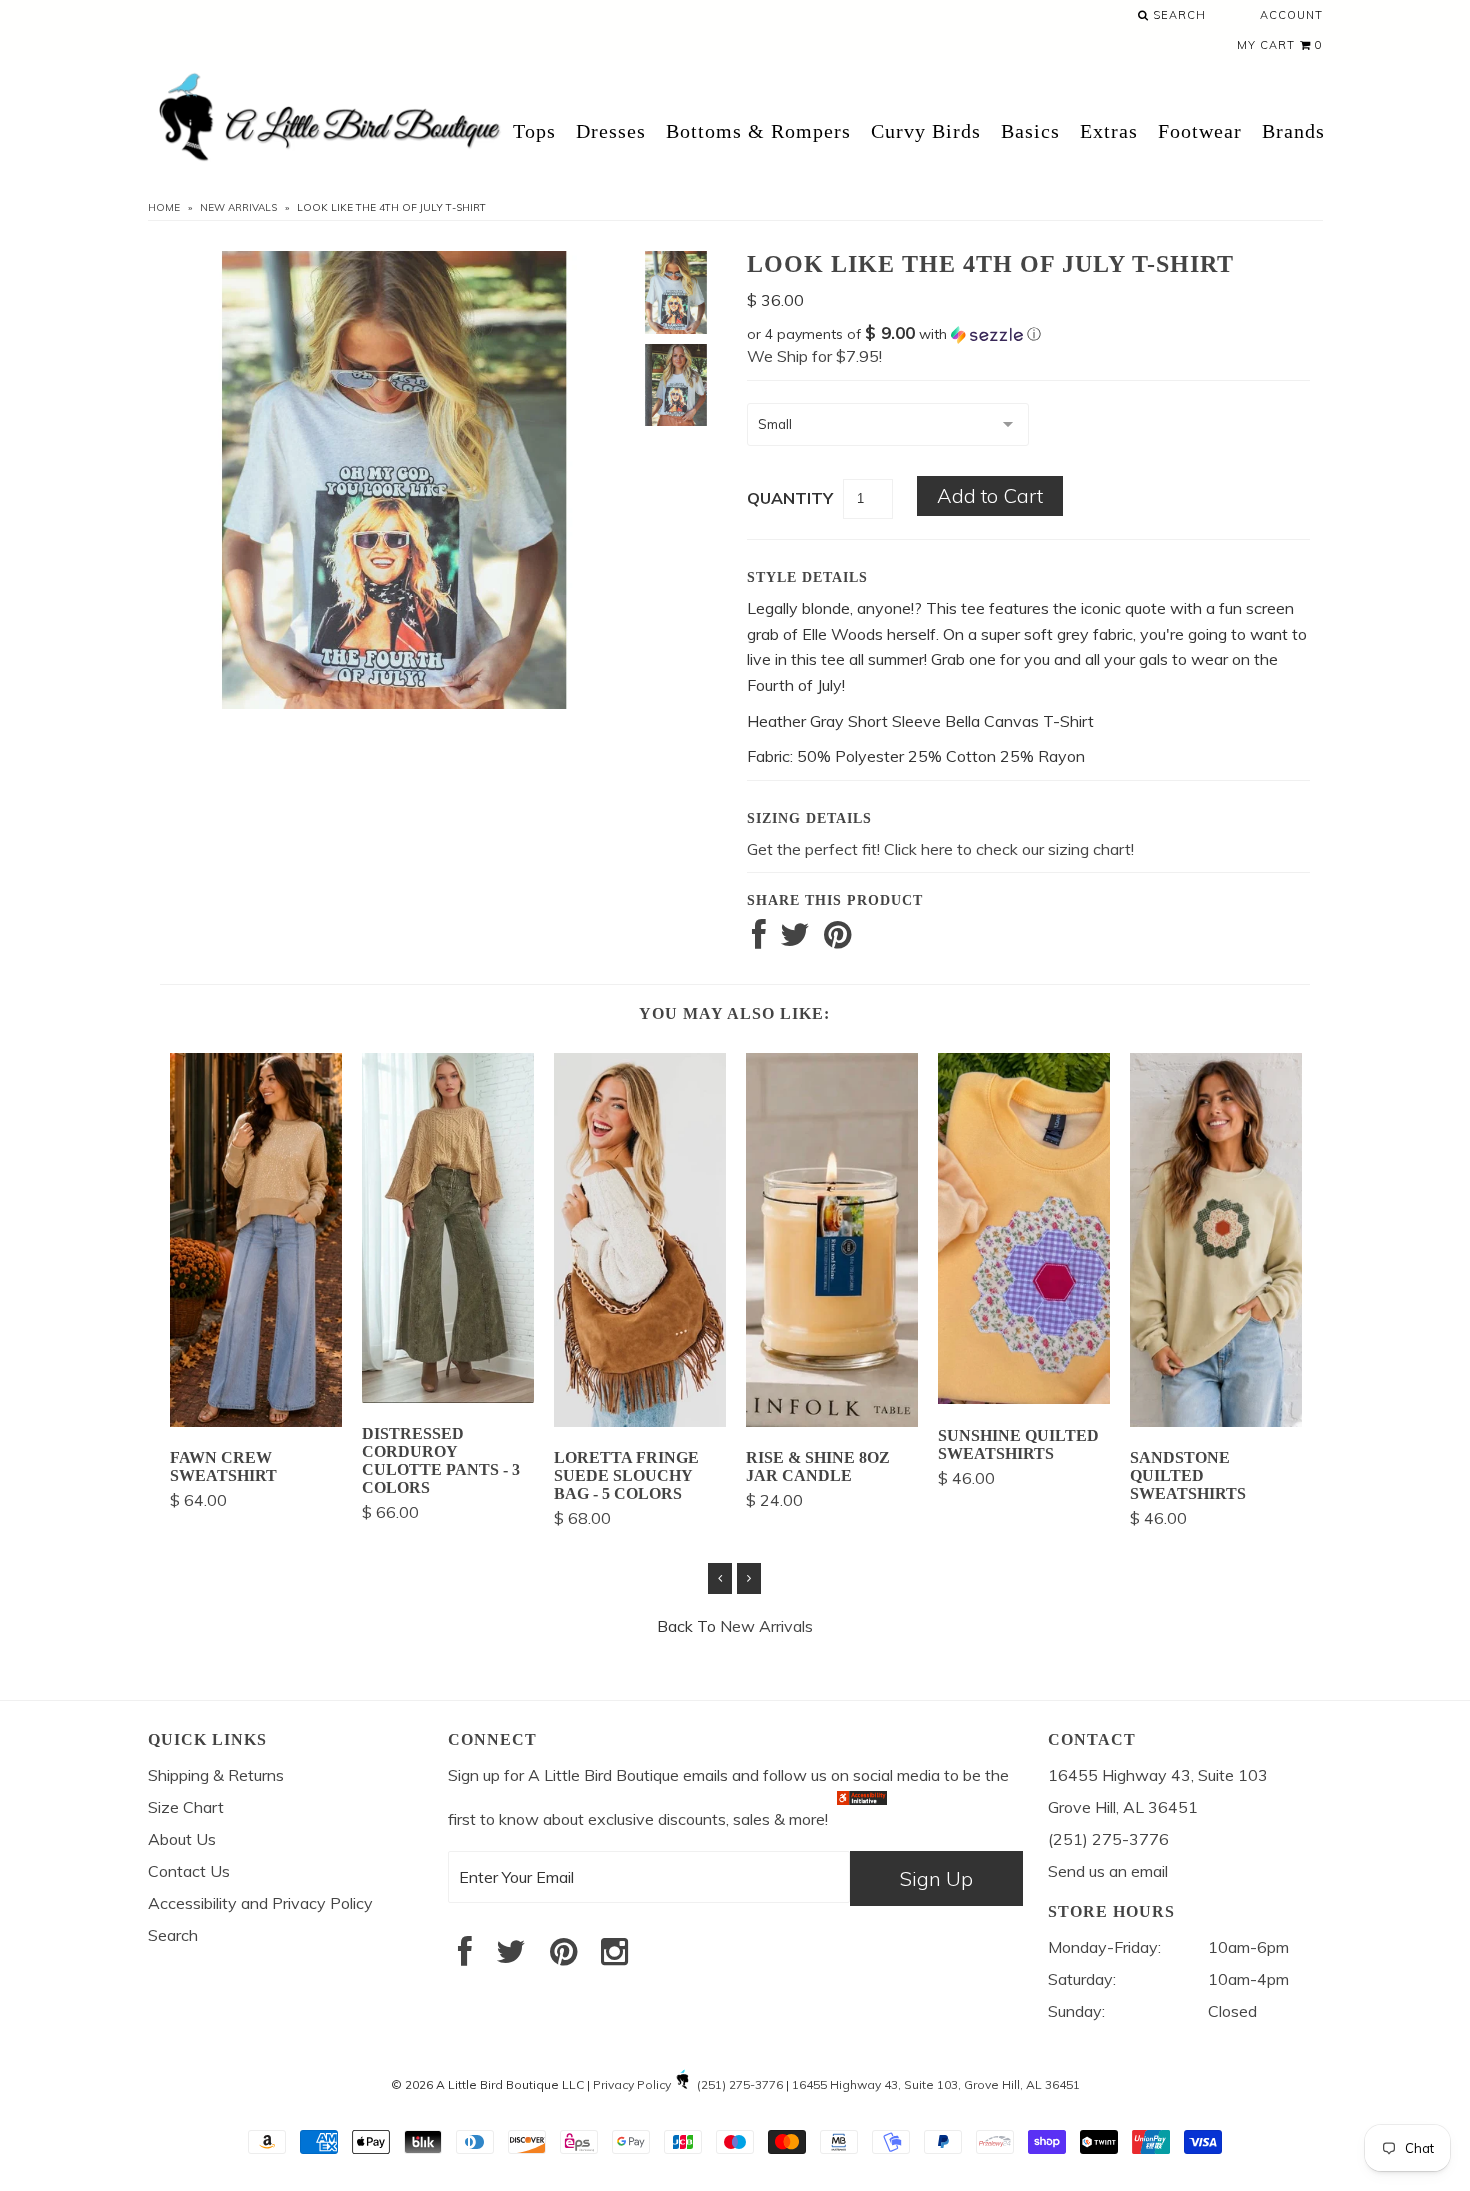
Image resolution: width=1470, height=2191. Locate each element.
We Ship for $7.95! (814, 356)
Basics (1030, 131)
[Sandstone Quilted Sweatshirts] (1216, 1421)
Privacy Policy (632, 2084)
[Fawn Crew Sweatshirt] (256, 1421)
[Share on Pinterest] (837, 940)
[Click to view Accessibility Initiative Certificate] (862, 1819)
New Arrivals (238, 207)
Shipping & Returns (216, 1775)
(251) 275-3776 (740, 2084)
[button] (1028, 334)
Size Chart (186, 1807)
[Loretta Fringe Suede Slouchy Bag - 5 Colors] (640, 1421)
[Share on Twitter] (795, 940)
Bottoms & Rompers (758, 131)
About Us (182, 1839)
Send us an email (1108, 1871)
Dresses (611, 131)
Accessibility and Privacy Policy (260, 1903)
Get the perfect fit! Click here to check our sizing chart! (940, 849)
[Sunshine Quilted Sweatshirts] (1024, 1398)
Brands (1293, 131)
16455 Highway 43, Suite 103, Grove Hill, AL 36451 (936, 2084)
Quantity (790, 498)
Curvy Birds (926, 131)
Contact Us (189, 1871)
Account (1291, 15)
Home (164, 207)
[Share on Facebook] (759, 940)
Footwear (1200, 131)
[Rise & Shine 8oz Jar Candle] (832, 1421)
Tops (534, 131)
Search (1177, 15)
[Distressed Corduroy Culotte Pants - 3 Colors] (448, 1397)
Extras (1109, 131)
